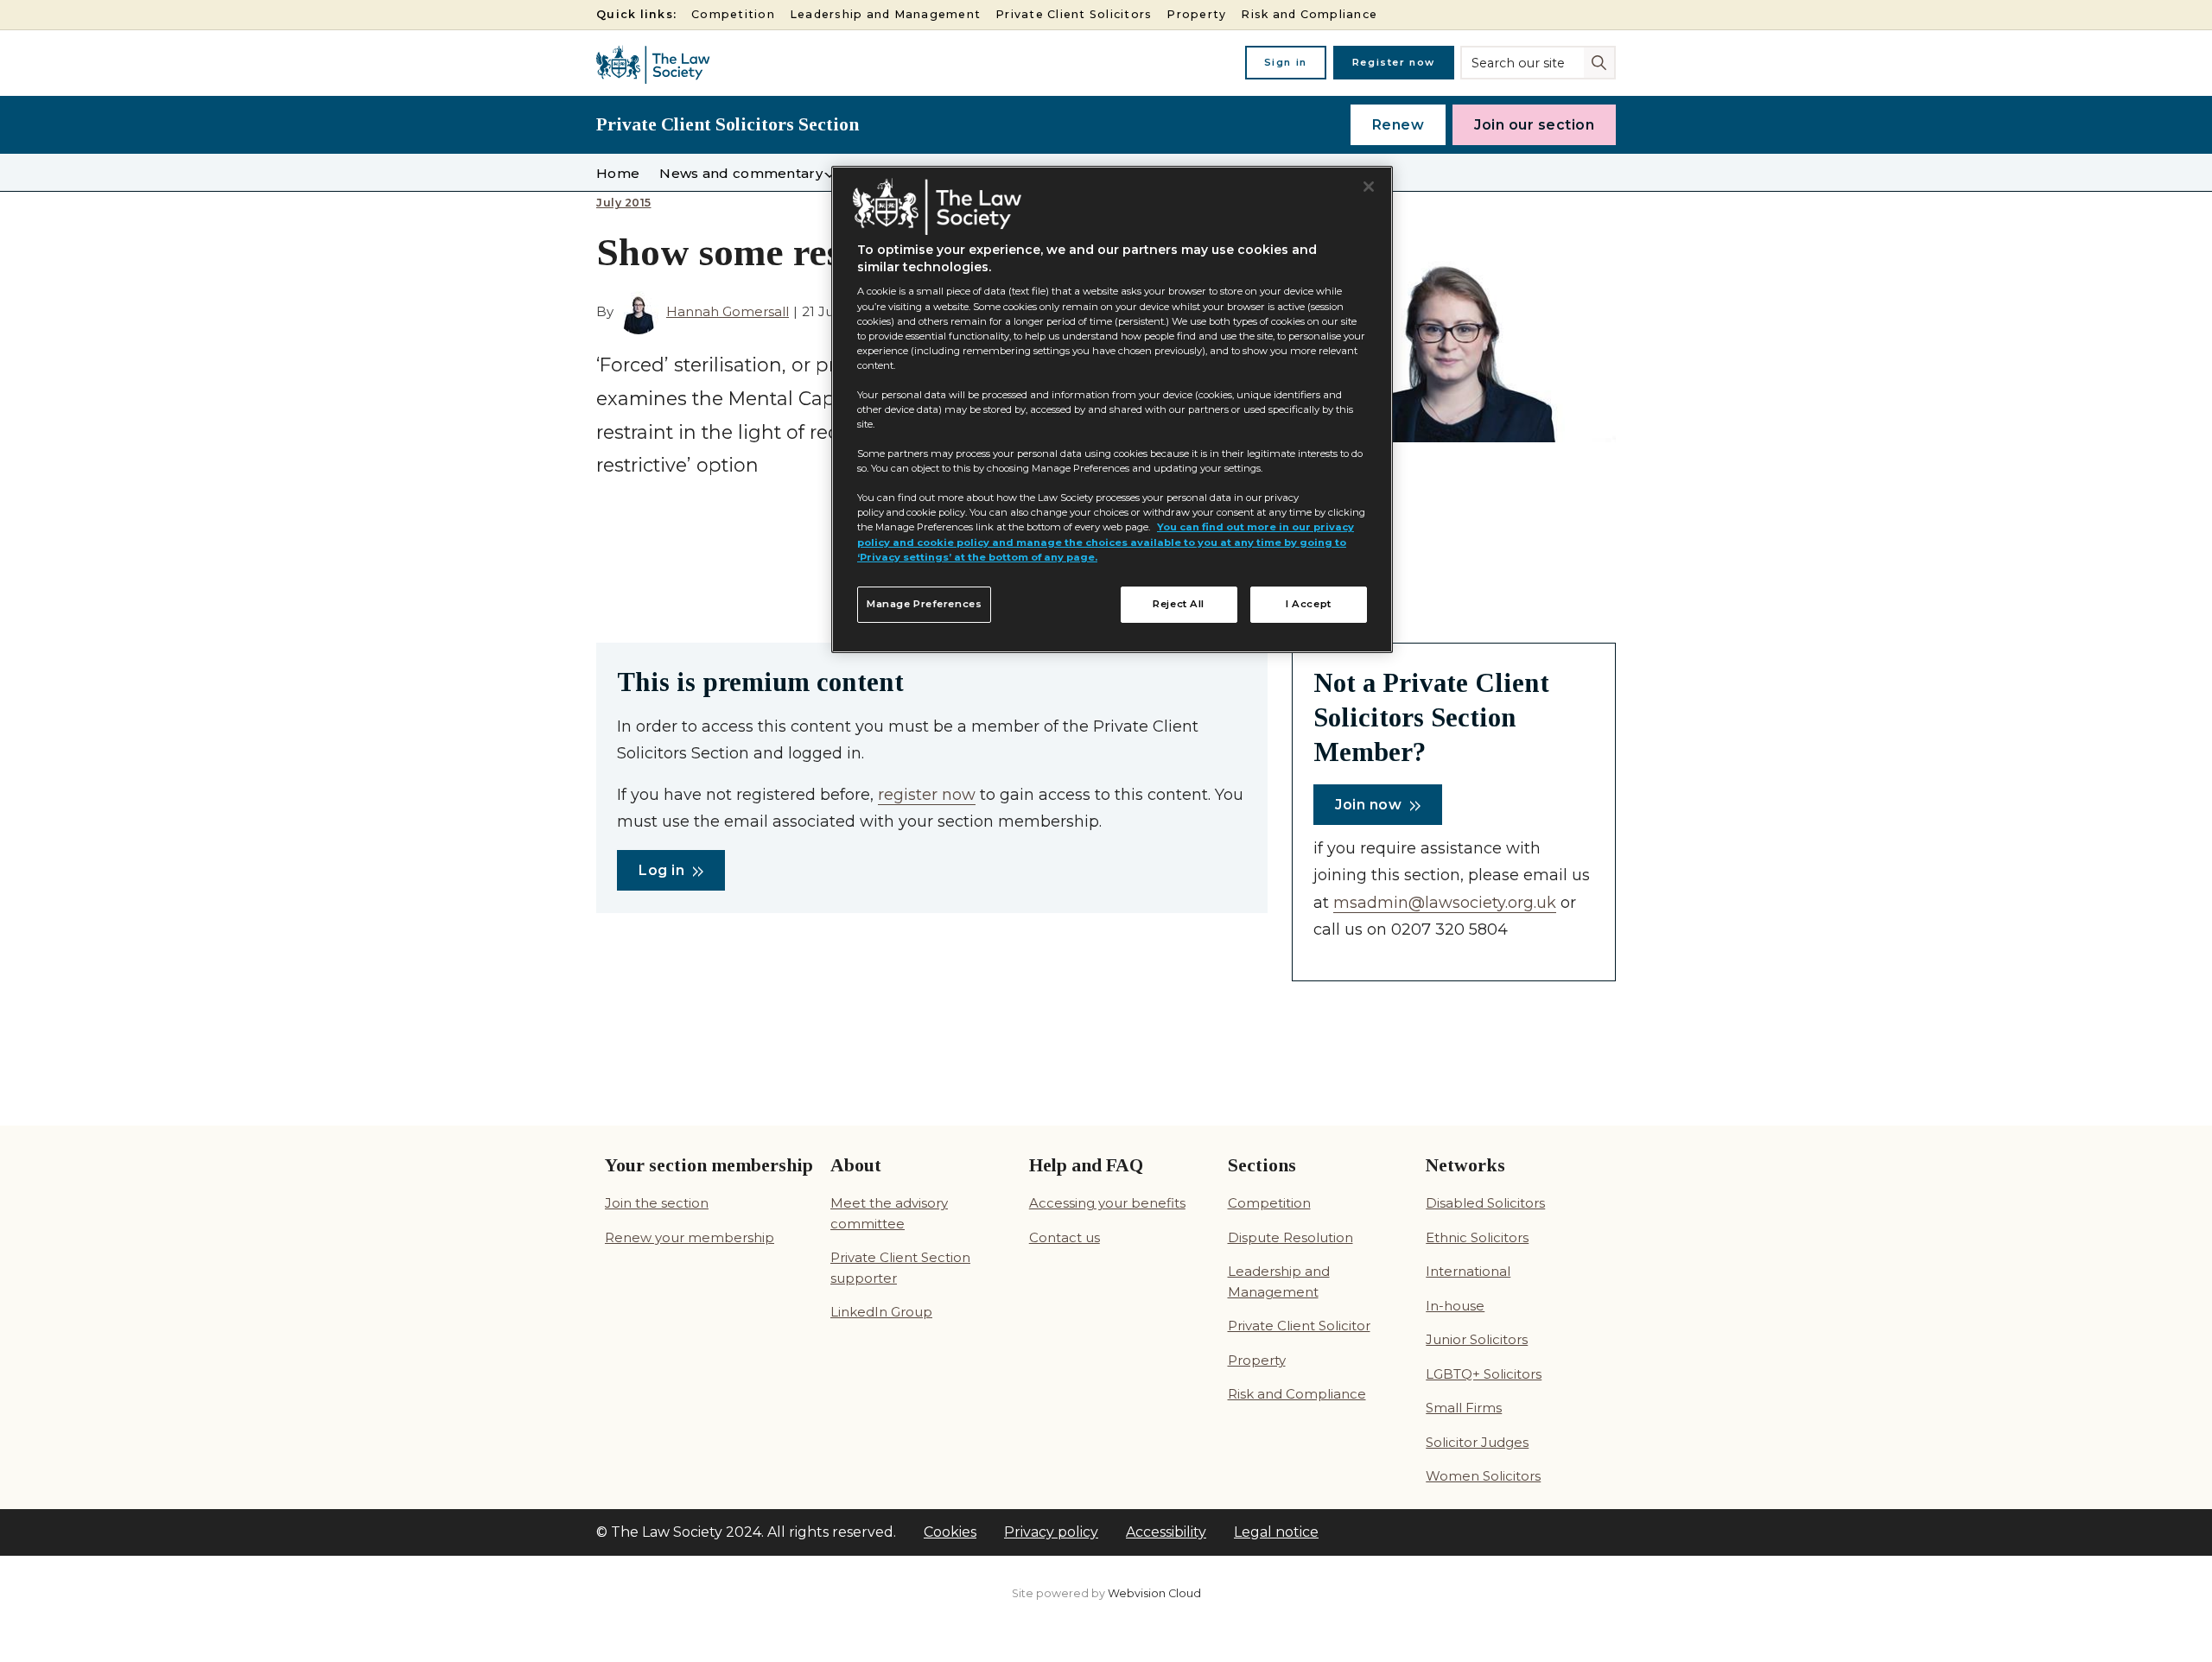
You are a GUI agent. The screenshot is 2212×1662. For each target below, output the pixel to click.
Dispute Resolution (1290, 1237)
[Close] (1369, 187)
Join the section (657, 1203)
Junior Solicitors (1477, 1339)
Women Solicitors (1483, 1476)
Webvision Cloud (1154, 1593)
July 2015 (624, 203)
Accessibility (1166, 1532)
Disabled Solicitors (1485, 1203)
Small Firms (1464, 1408)
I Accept (1309, 604)
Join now (1368, 805)
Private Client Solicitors (1074, 14)
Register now (1394, 62)
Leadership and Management (885, 14)
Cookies (950, 1532)
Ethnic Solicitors (1477, 1237)
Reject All (1179, 604)
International (1468, 1271)
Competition (733, 14)
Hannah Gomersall (728, 311)
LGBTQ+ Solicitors (1484, 1374)
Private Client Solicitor (1299, 1326)
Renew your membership (690, 1237)
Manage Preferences (924, 604)
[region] (1112, 409)
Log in (661, 870)
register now (927, 795)
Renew (1398, 125)
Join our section (1534, 125)
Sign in (1286, 62)
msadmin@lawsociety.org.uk (1445, 903)
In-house (1455, 1306)
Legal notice (1276, 1532)
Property (1196, 14)
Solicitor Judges (1477, 1442)
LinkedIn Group (881, 1312)
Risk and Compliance (1309, 14)
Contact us (1065, 1237)
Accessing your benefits (1107, 1203)
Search (1601, 61)
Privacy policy (1051, 1532)
